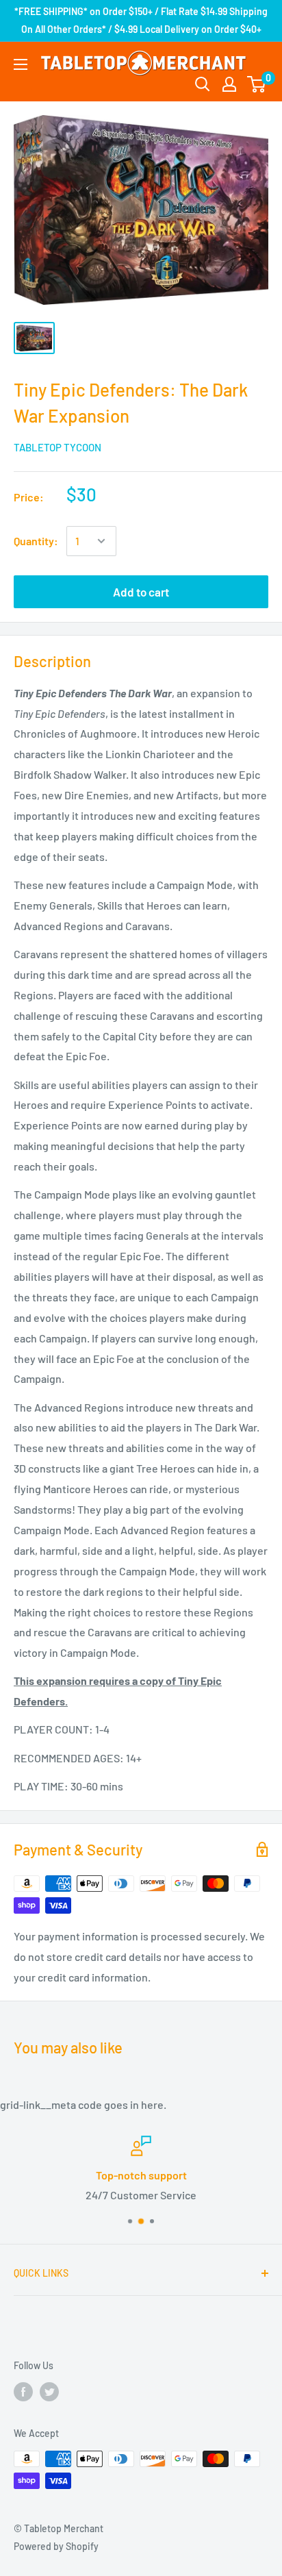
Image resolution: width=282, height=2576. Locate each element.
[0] (257, 84)
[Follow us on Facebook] (23, 2392)
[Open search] (203, 84)
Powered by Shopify (56, 2546)
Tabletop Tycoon (57, 447)
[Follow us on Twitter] (49, 2392)
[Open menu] (21, 64)
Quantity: (36, 541)
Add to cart (141, 592)
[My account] (229, 84)
